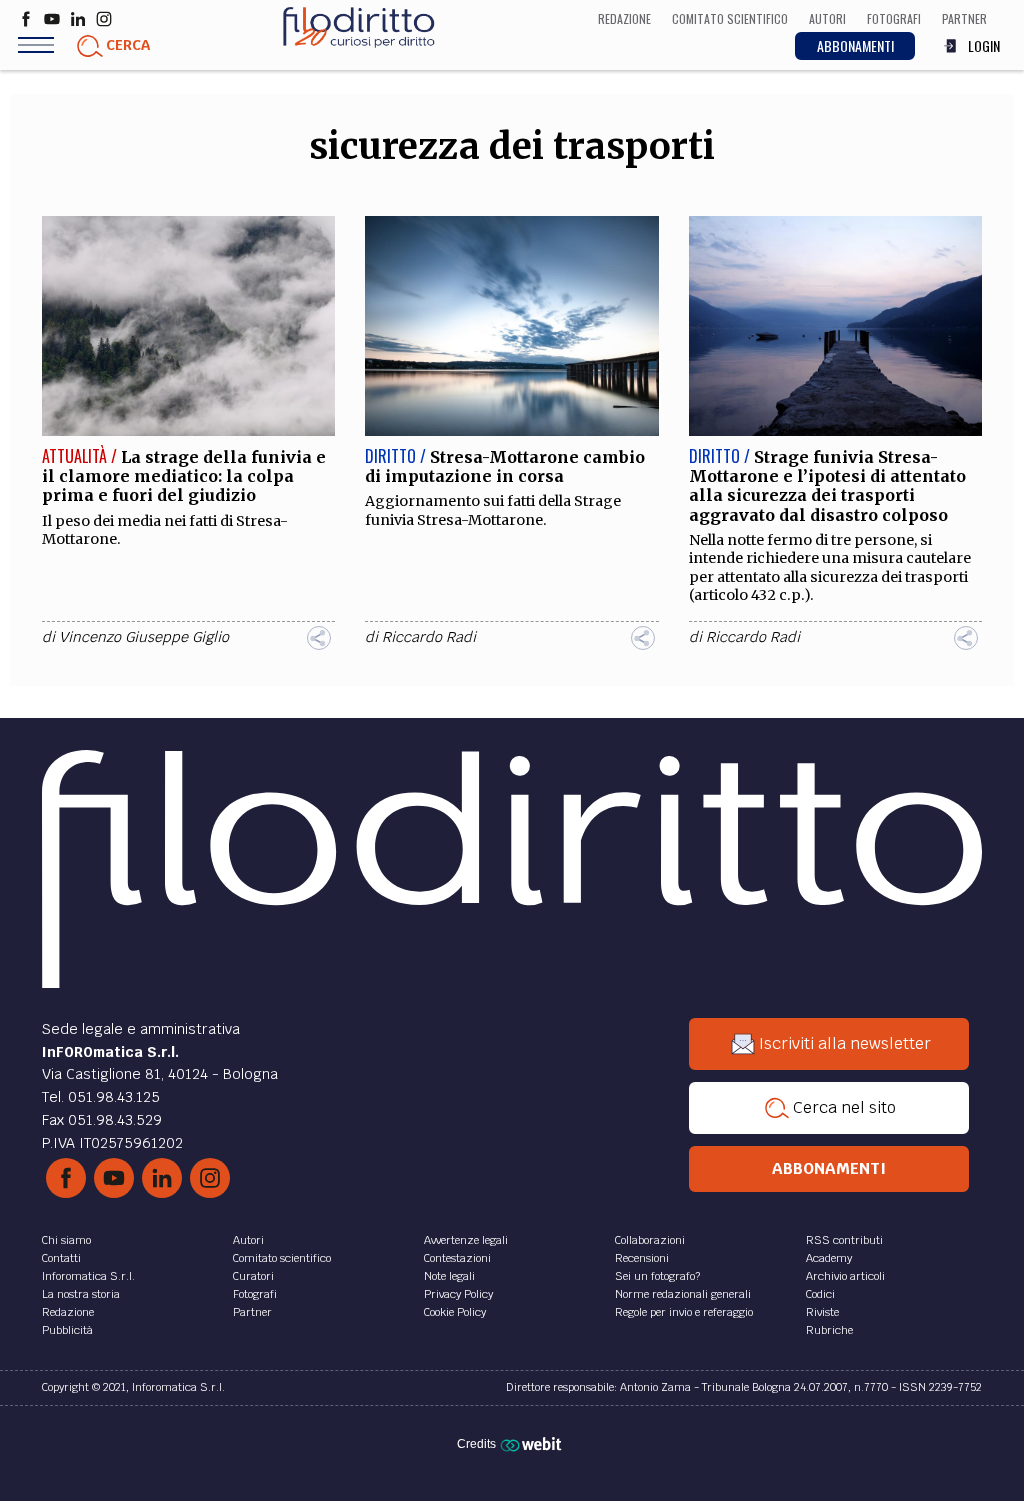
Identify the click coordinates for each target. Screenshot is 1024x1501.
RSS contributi (844, 1240)
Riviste (822, 1312)
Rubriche (829, 1330)
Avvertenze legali (466, 1240)
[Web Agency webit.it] (533, 1444)
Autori (248, 1240)
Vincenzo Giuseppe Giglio (144, 637)
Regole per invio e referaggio (684, 1312)
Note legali (449, 1276)
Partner (252, 1312)
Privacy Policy (458, 1294)
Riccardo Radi (429, 637)
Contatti (61, 1258)
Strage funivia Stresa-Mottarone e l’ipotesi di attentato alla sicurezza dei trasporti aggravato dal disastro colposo (827, 486)
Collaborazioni (650, 1240)
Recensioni (642, 1258)
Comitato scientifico (282, 1258)
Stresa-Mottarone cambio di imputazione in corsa (505, 466)
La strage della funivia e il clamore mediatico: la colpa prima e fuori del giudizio (184, 476)
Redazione (68, 1312)
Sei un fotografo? (657, 1276)
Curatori (253, 1276)
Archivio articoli (845, 1276)
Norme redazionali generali (683, 1294)
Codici (820, 1294)
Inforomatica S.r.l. (88, 1276)
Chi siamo (66, 1240)
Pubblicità (67, 1330)
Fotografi (255, 1294)
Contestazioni (457, 1258)
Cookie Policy (455, 1312)
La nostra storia (81, 1294)
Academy (829, 1258)
